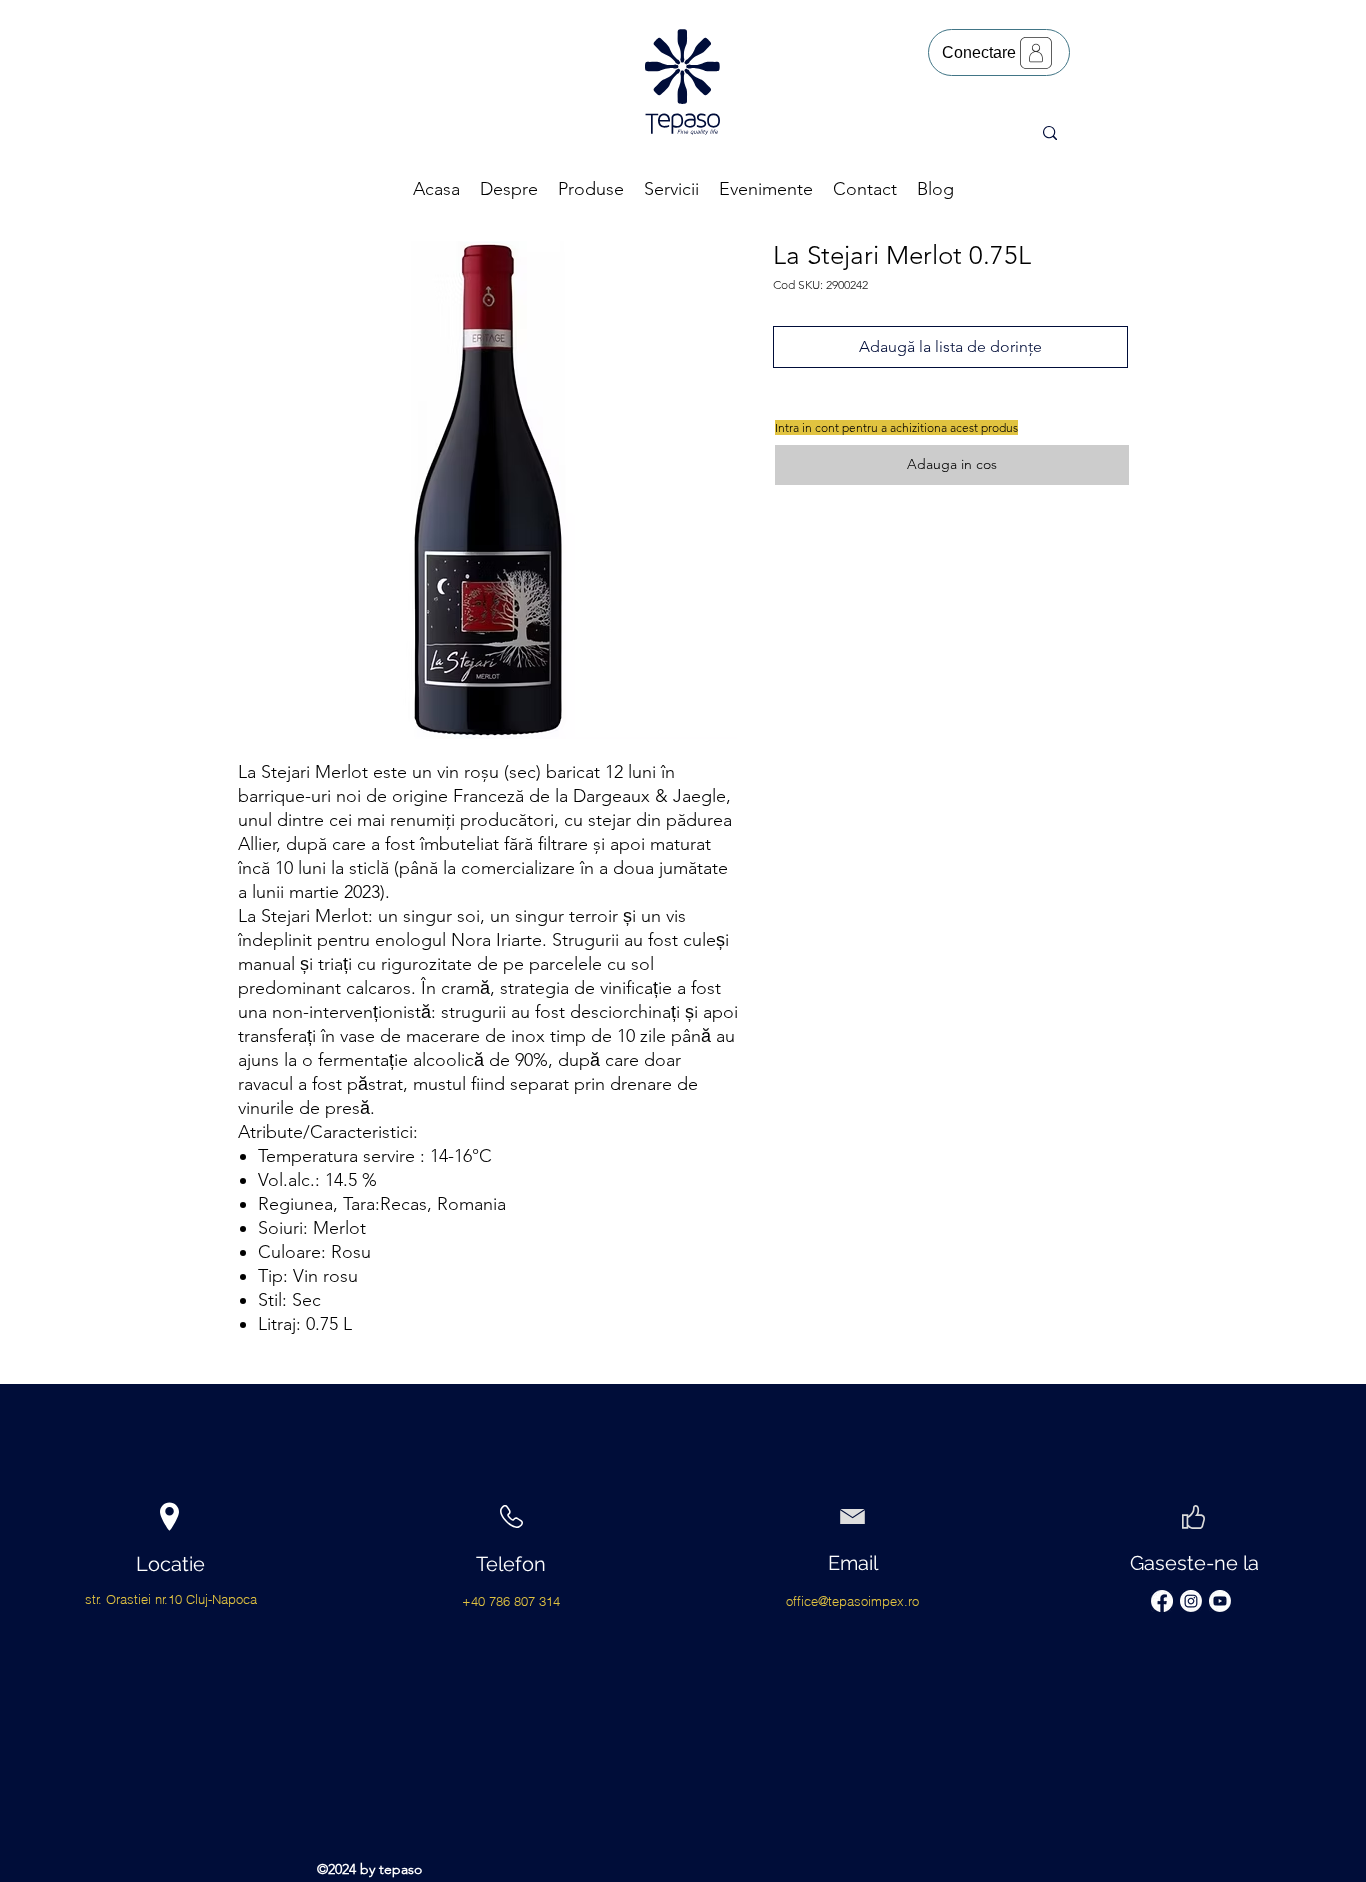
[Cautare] (1049, 133)
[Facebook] (1162, 1601)
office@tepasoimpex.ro (852, 1601)
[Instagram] (1191, 1601)
